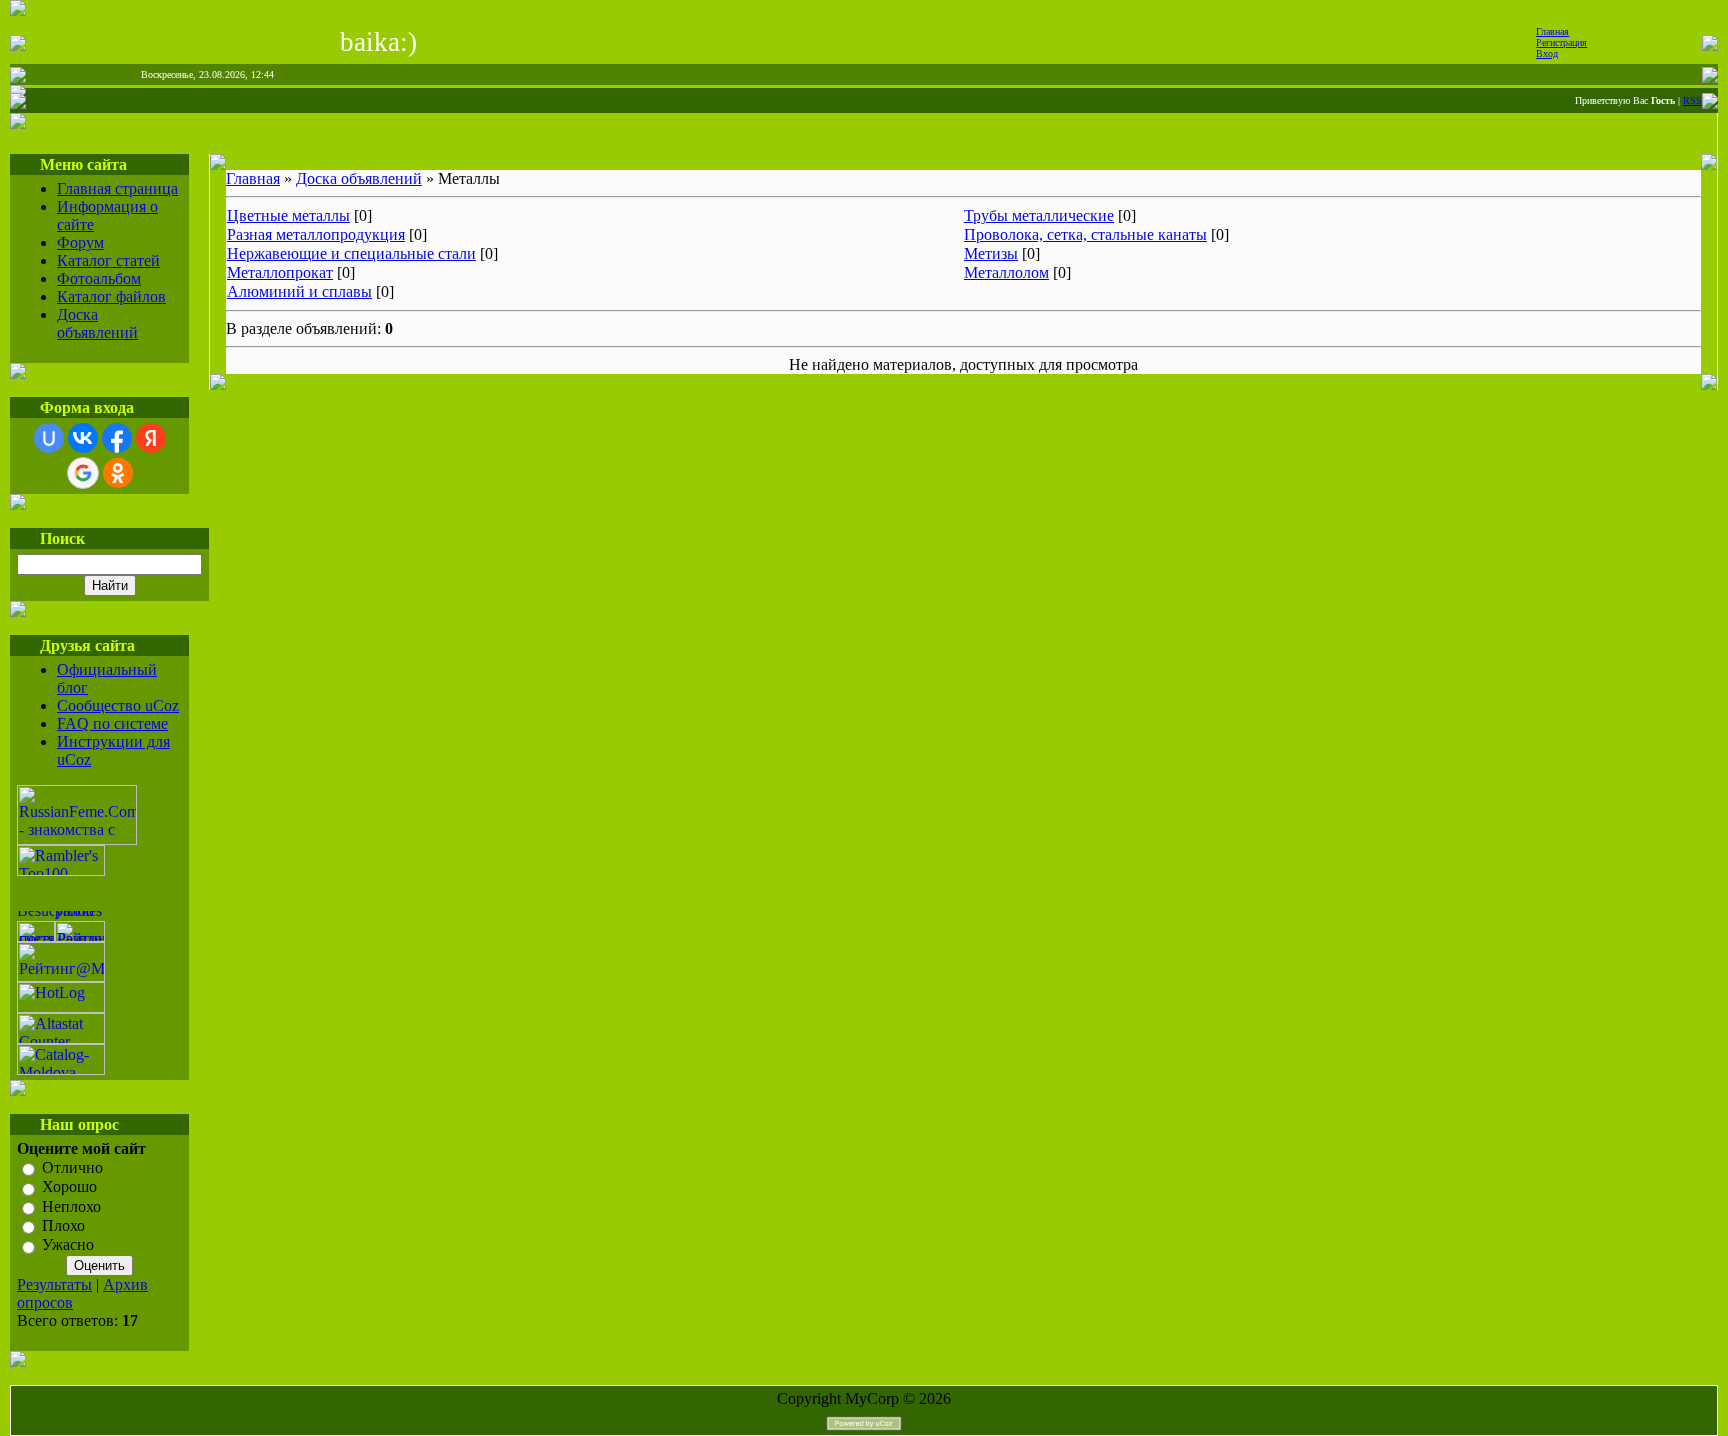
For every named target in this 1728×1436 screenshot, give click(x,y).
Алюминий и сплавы (299, 291)
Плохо (63, 1225)
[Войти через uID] (49, 438)
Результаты (54, 1284)
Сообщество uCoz (118, 705)
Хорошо (69, 1187)
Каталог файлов (111, 296)
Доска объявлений (97, 323)
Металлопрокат (280, 272)
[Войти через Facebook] (117, 438)
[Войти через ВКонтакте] (83, 438)
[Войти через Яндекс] (151, 438)
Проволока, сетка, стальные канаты (1085, 234)
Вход (1547, 53)
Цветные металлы (288, 215)
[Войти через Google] (83, 473)
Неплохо (71, 1206)
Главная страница (117, 188)
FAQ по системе (112, 723)
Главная (1552, 31)
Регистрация (1561, 42)
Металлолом (1006, 272)
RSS (1692, 100)
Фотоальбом (99, 278)
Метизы (991, 253)
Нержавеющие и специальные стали (351, 253)
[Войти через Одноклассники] (118, 473)
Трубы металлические (1039, 215)
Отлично (72, 1167)
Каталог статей (108, 260)
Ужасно (68, 1245)
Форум (80, 242)
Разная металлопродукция (316, 234)
